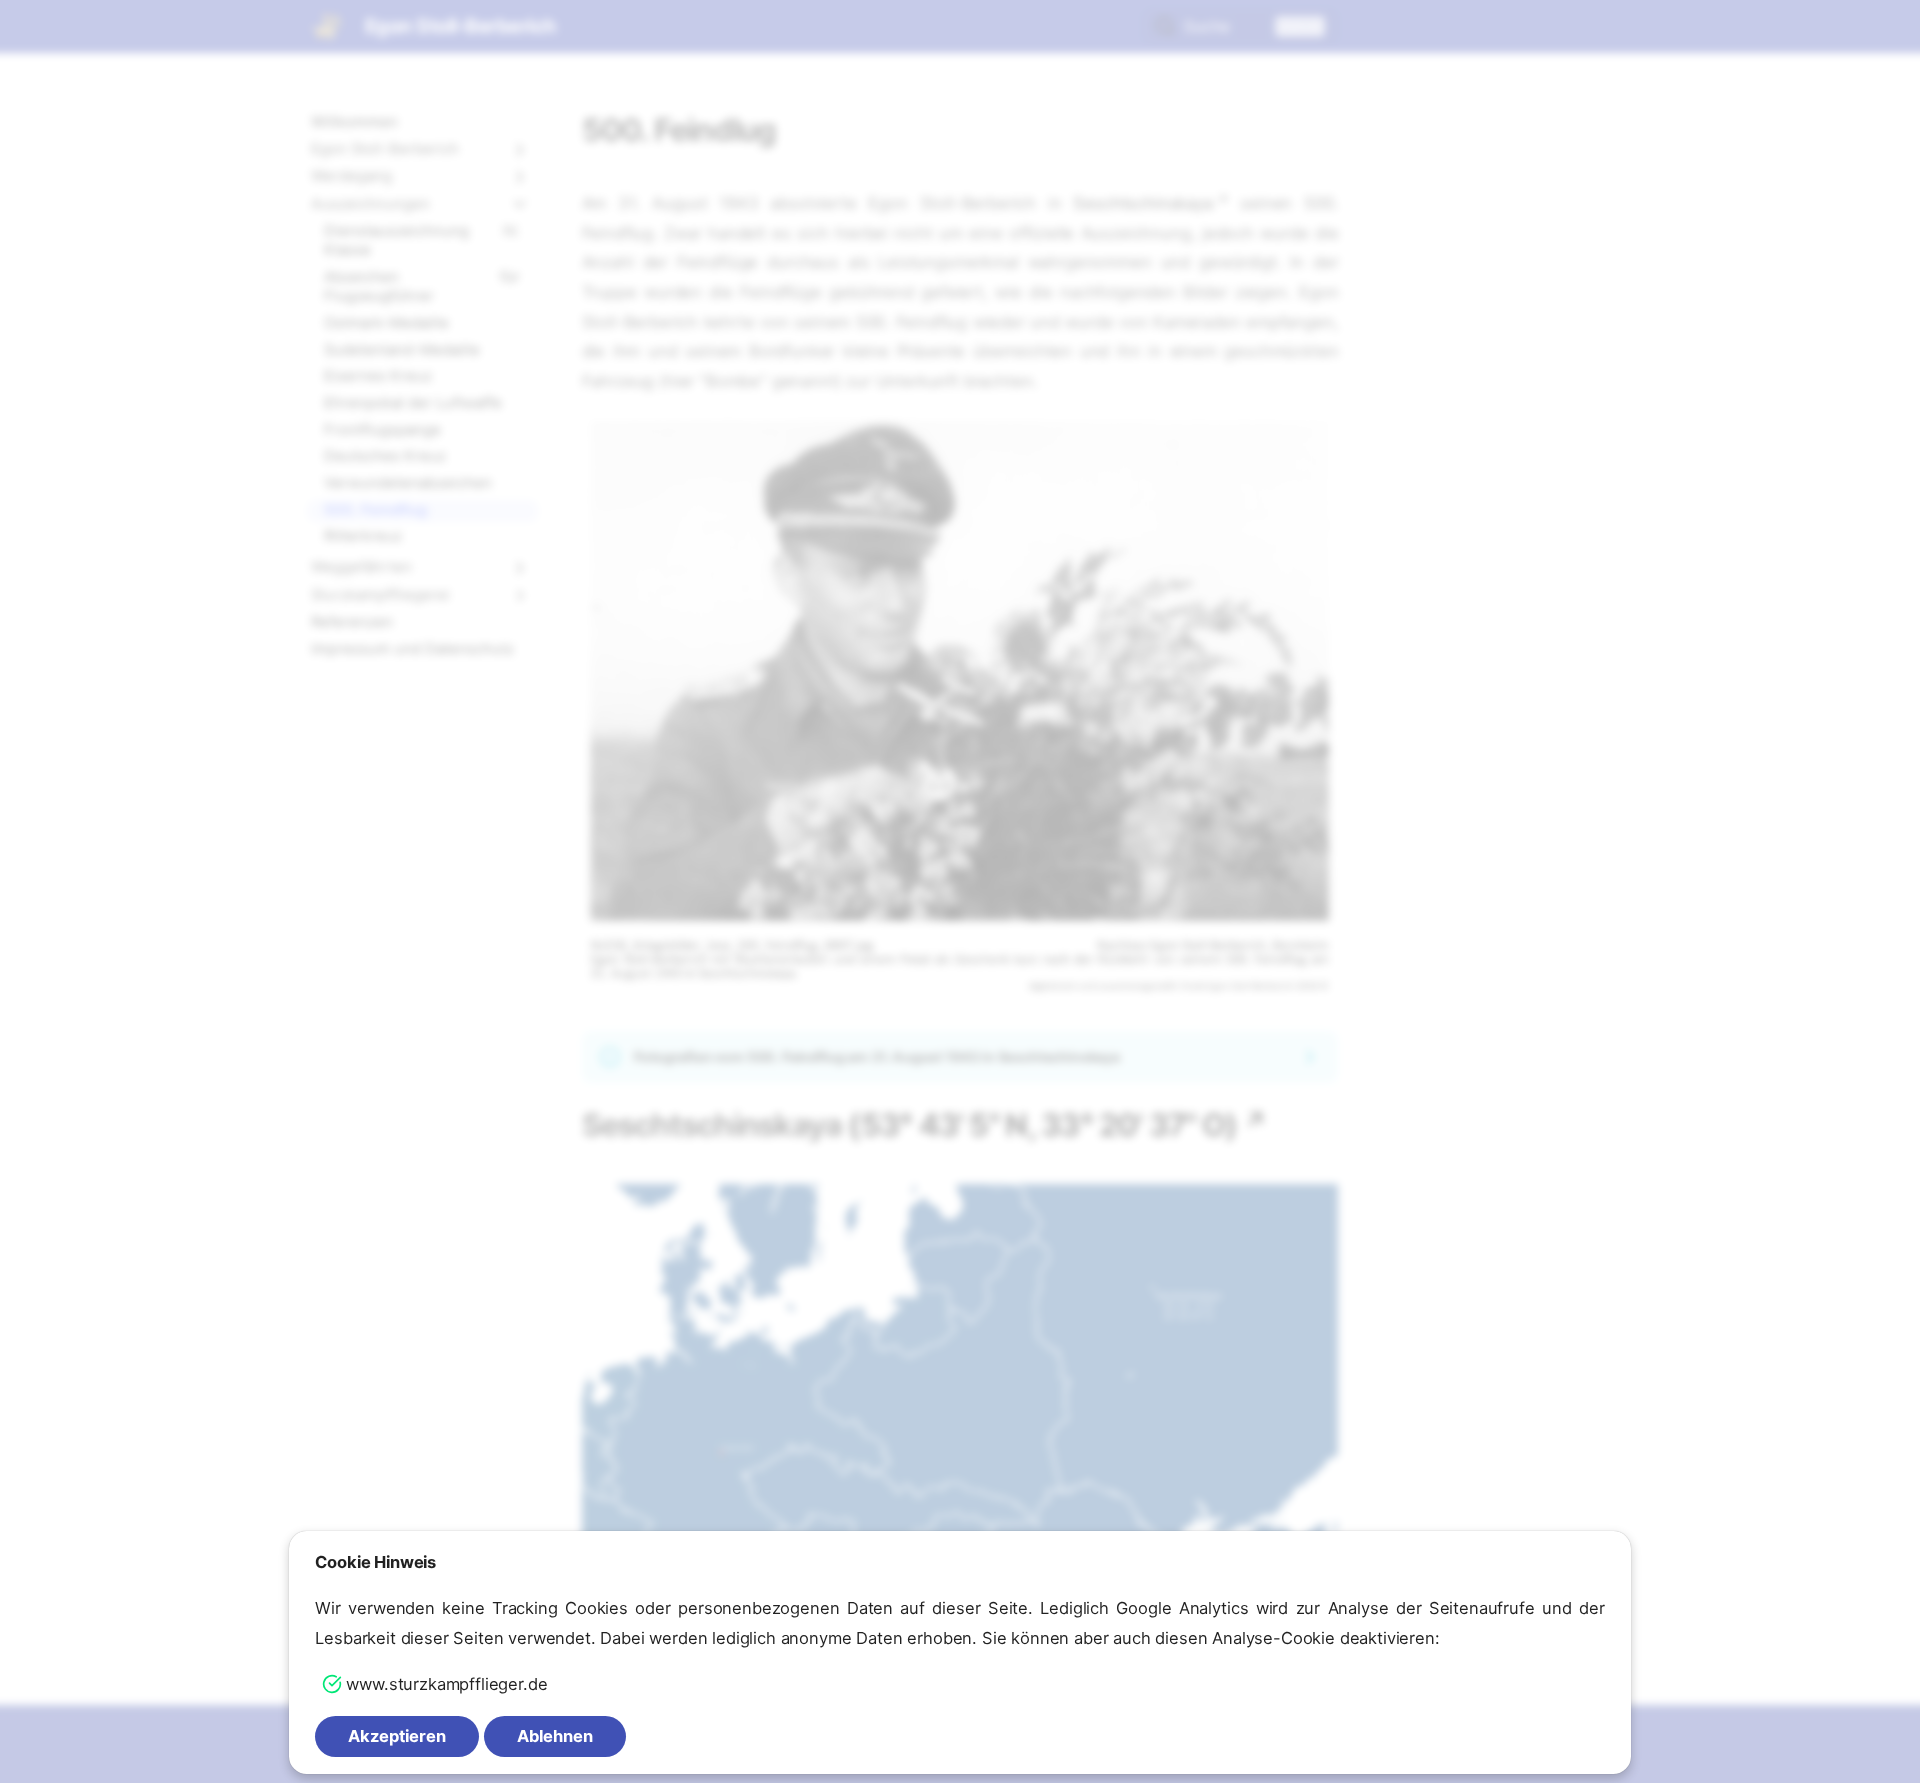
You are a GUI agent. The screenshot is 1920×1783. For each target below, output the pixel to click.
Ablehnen (555, 1736)
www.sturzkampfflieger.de (446, 1684)
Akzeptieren (397, 1736)
